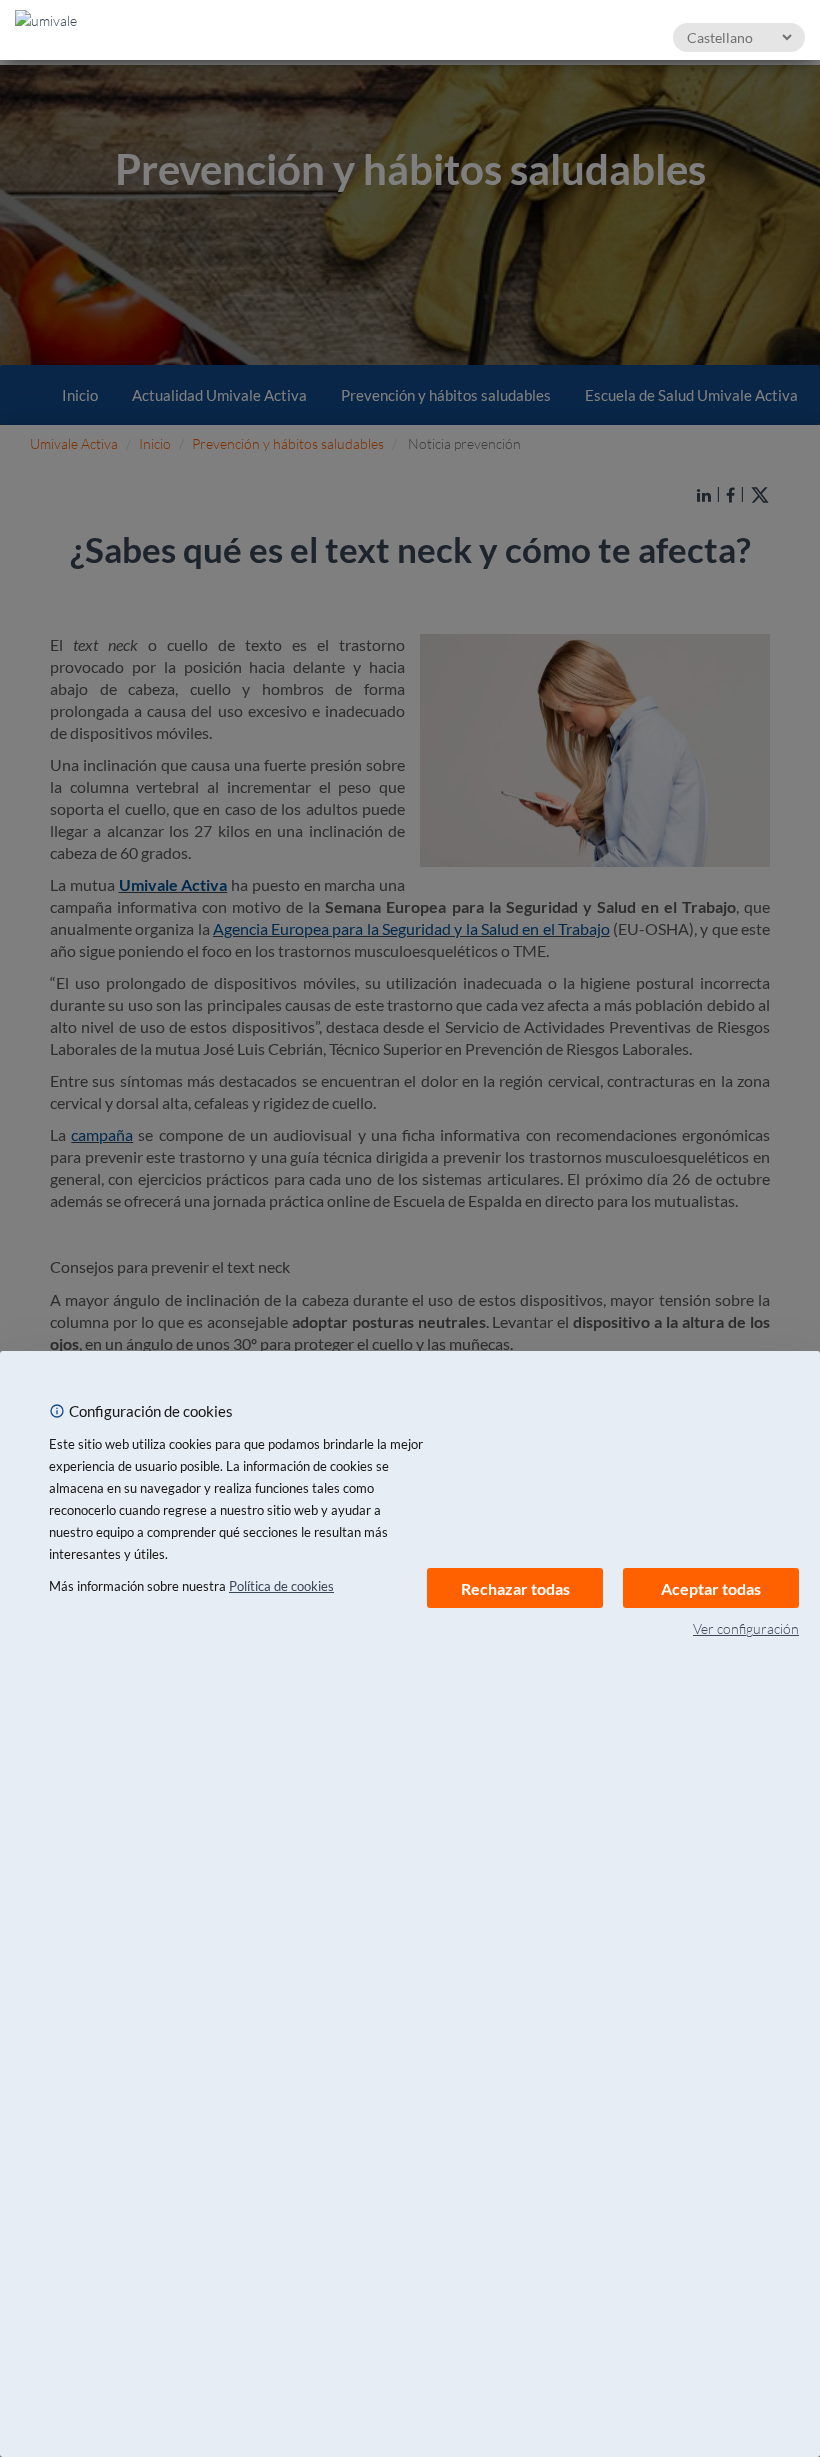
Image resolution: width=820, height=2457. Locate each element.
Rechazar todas (515, 1588)
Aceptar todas (711, 1588)
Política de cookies (281, 1586)
